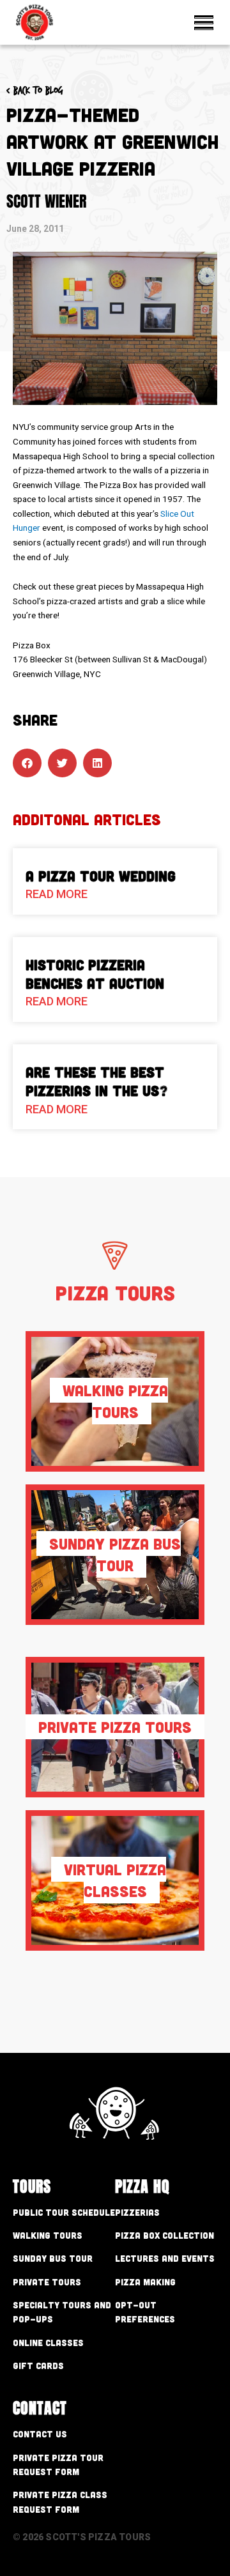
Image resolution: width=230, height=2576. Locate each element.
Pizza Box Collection (165, 2235)
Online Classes (48, 2343)
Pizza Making (145, 2282)
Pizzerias (137, 2212)
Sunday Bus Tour (53, 2258)
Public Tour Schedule (64, 2212)
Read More (57, 894)
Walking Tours (48, 2235)
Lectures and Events (165, 2258)
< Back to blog (35, 90)
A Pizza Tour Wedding (101, 876)
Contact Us (40, 2434)
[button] (27, 763)
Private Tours (47, 2282)
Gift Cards (38, 2366)
